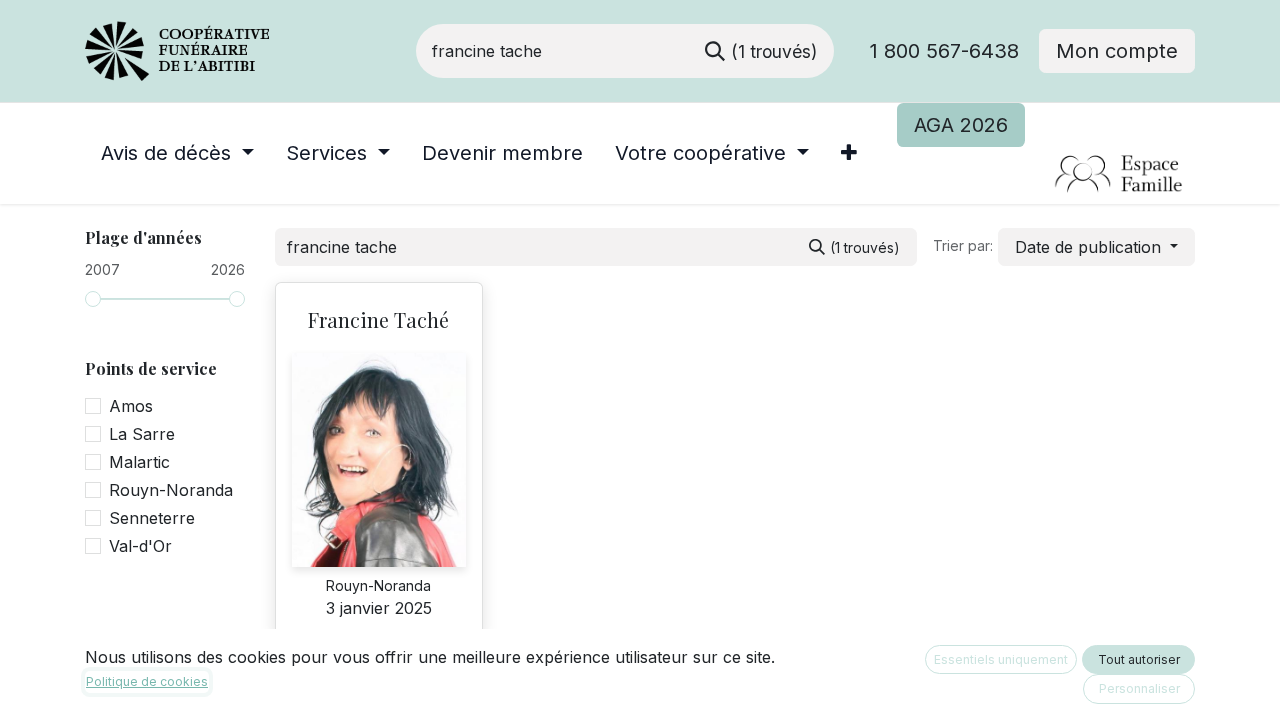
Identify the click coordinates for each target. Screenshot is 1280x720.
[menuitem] (177, 153)
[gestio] (1045, 175)
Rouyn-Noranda (171, 490)
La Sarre (142, 434)
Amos (131, 406)
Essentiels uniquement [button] (1001, 659)
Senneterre (152, 518)
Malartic (139, 462)
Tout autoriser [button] (1139, 659)
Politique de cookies (147, 681)
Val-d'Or (140, 546)
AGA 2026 (961, 125)
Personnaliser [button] (1139, 688)
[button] (1096, 247)
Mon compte (1117, 51)
